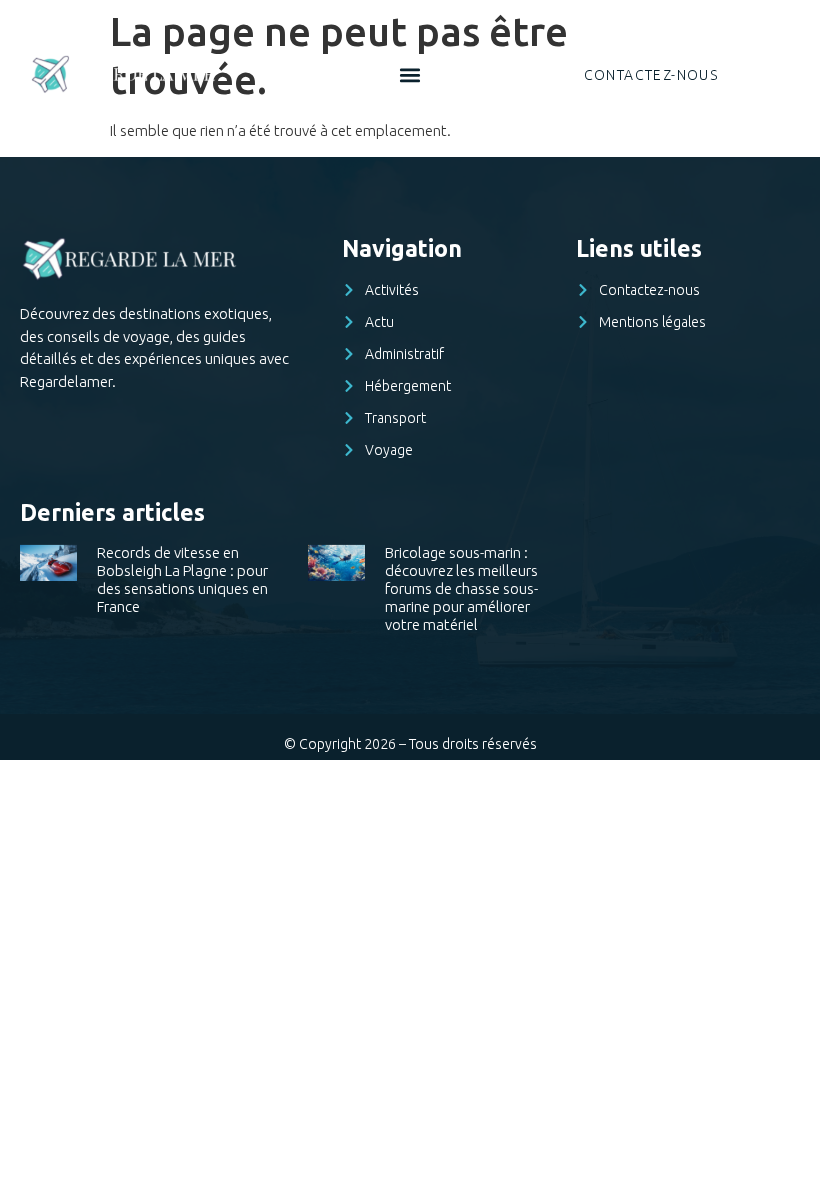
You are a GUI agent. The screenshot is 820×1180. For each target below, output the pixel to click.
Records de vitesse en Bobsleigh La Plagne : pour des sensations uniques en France (182, 579)
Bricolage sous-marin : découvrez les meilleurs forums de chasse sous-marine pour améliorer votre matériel (461, 588)
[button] (410, 74)
